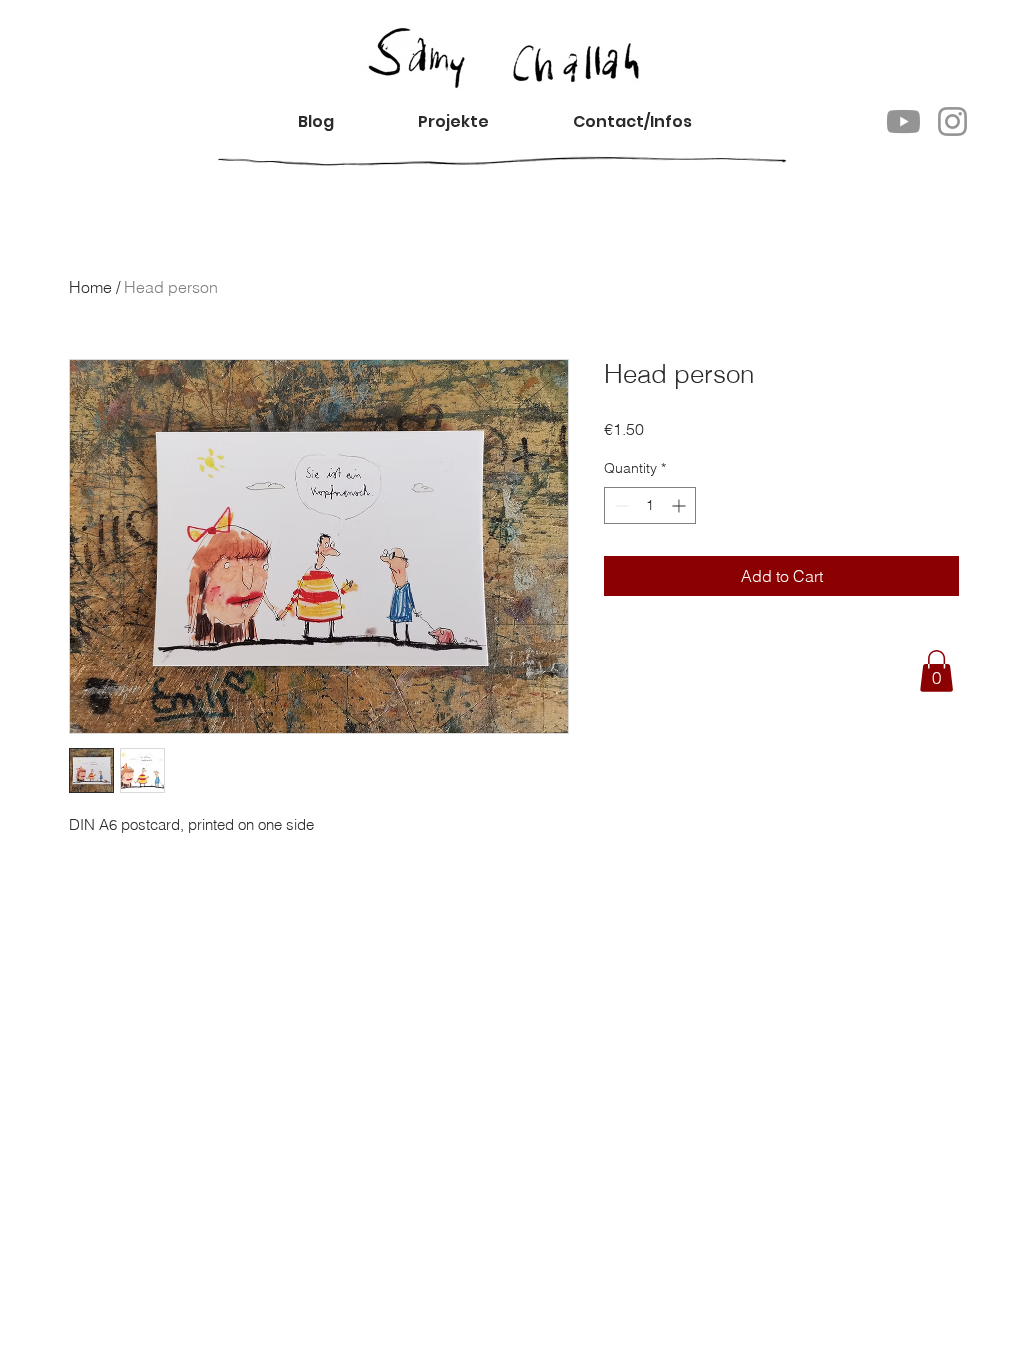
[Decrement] (619, 505)
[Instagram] (952, 121)
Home (90, 287)
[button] (649, 121)
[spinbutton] (650, 505)
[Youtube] (903, 121)
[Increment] (680, 505)
